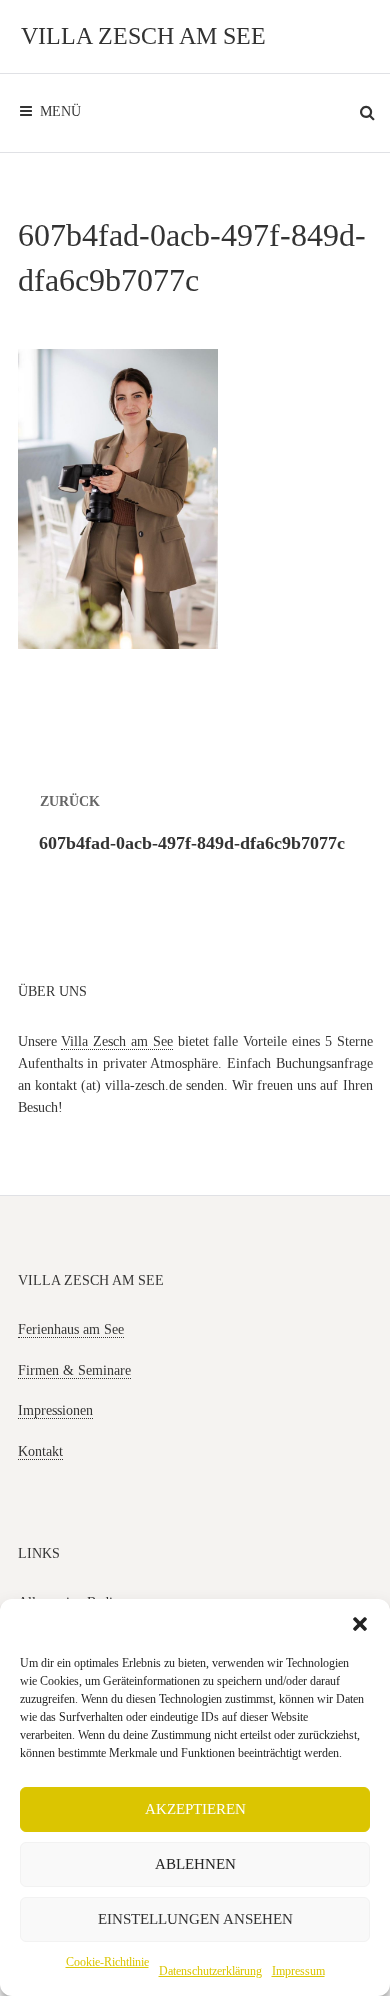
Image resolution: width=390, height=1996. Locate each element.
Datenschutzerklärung (210, 1971)
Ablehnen (195, 1864)
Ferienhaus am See (71, 1329)
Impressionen (55, 1410)
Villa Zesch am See (143, 36)
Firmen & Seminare (74, 1370)
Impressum (298, 1971)
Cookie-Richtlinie (107, 1962)
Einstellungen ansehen (195, 1919)
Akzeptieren (195, 1809)
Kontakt (40, 1451)
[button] (360, 1624)
